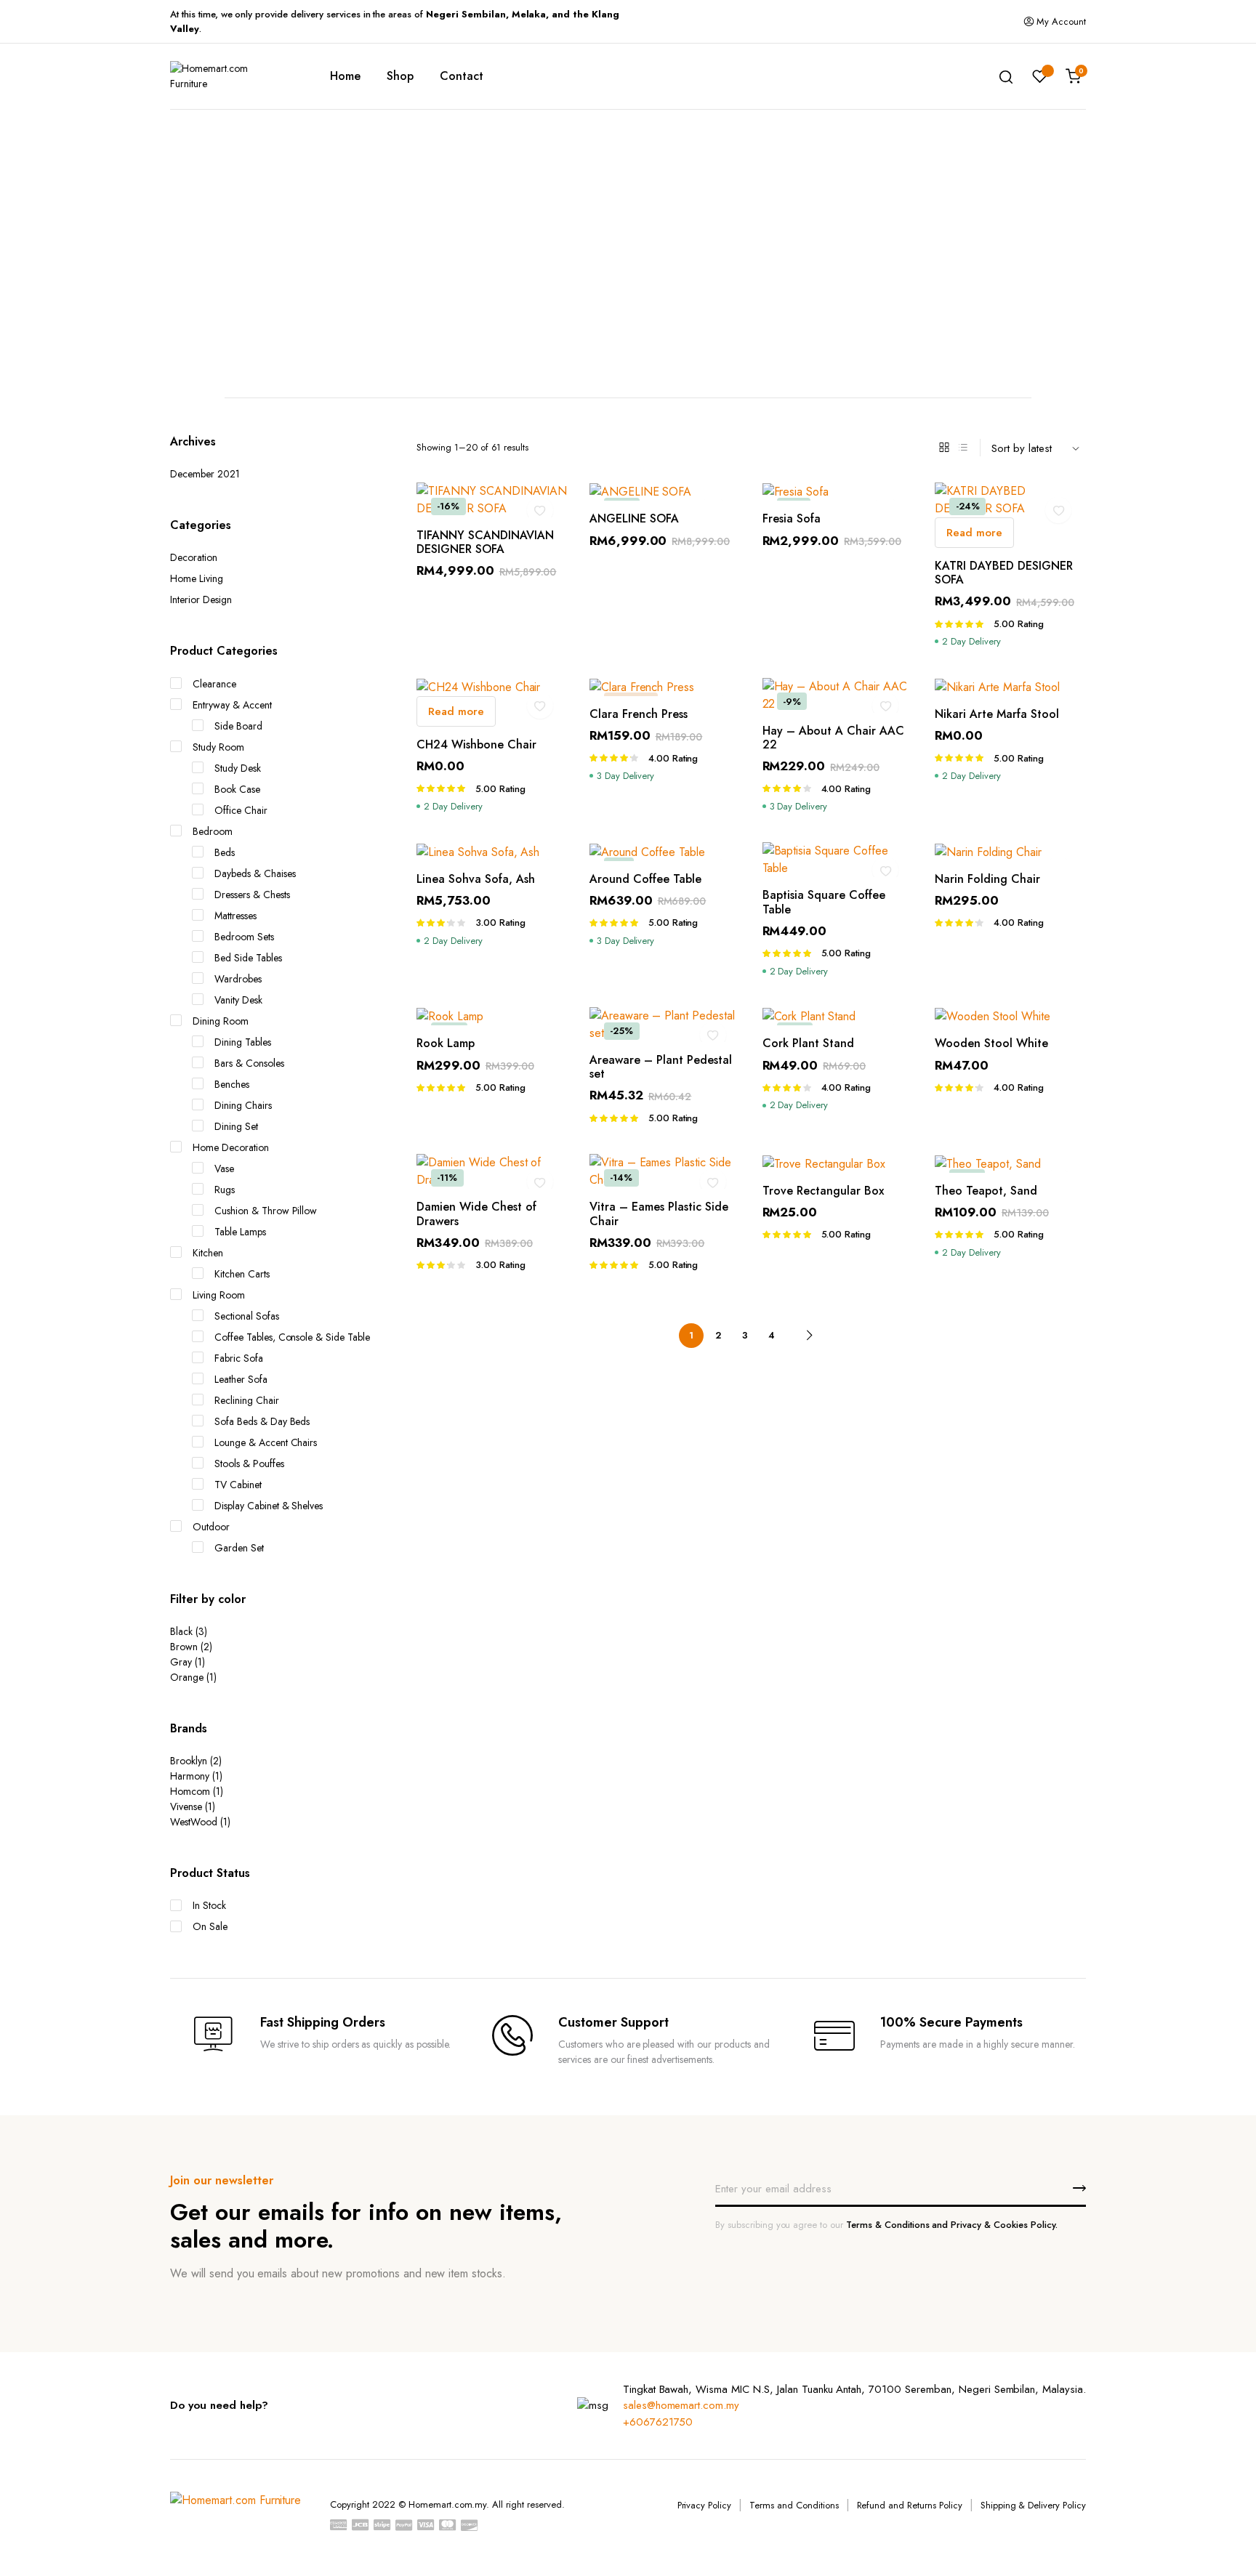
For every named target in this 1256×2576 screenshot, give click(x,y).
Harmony (190, 1776)
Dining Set (236, 1126)
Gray (181, 1662)
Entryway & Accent (232, 705)
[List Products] (963, 448)
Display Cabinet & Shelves (269, 1506)
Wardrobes (238, 979)
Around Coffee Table (645, 879)
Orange (187, 1677)
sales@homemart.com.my (681, 2405)
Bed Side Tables (248, 958)
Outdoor (211, 1527)
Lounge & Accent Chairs (266, 1442)
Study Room (218, 747)
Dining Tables (243, 1042)
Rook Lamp (446, 1043)
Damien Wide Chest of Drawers (476, 1214)
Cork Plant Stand (808, 1043)
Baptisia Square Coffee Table (824, 902)
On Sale (210, 1926)
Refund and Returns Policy (910, 2505)
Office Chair (241, 810)
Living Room (219, 1295)
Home (345, 76)
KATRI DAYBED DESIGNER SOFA (1004, 573)
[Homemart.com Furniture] (228, 76)
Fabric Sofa (239, 1358)
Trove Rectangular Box (823, 1191)
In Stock (209, 1905)
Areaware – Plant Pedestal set (661, 1067)
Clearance (214, 684)
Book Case (237, 789)
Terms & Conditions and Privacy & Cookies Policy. (952, 2225)
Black (181, 1631)
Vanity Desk (238, 1000)
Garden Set (239, 1548)
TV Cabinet (238, 1485)
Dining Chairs (243, 1105)
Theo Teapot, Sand (986, 1191)
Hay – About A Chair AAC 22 (833, 738)
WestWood (194, 1822)
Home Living (197, 578)
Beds (225, 852)
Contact (462, 76)
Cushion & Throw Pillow (266, 1211)
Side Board (238, 726)
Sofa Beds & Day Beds (262, 1421)
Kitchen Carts (242, 1274)
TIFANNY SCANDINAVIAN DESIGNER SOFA (485, 542)
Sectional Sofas (247, 1316)
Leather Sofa (241, 1379)
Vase (224, 1168)
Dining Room (221, 1021)
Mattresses (235, 916)
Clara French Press (639, 714)
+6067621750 (658, 2422)
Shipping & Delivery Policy (1033, 2505)
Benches (232, 1084)
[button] (540, 510)
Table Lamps (240, 1232)
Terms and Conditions (794, 2505)
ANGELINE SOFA (634, 518)
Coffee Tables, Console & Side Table (292, 1337)
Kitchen (208, 1253)
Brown (184, 1647)
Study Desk (238, 768)
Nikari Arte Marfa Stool (997, 714)
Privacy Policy (705, 2505)
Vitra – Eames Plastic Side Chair (659, 1214)
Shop (400, 76)
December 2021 (205, 474)
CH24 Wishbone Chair (476, 744)
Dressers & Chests (252, 895)
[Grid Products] (944, 448)
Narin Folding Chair (987, 879)
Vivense (186, 1806)
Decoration (194, 557)
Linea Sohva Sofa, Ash (476, 879)
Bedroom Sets (244, 937)
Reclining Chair (247, 1400)
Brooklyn (189, 1761)
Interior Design (201, 599)
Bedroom (213, 831)
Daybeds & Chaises (255, 873)
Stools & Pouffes (249, 1463)
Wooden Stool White (991, 1043)
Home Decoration (231, 1147)
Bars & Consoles (249, 1063)
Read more (974, 533)
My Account (1061, 21)
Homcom (190, 1791)
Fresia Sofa (792, 518)
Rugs (225, 1190)
